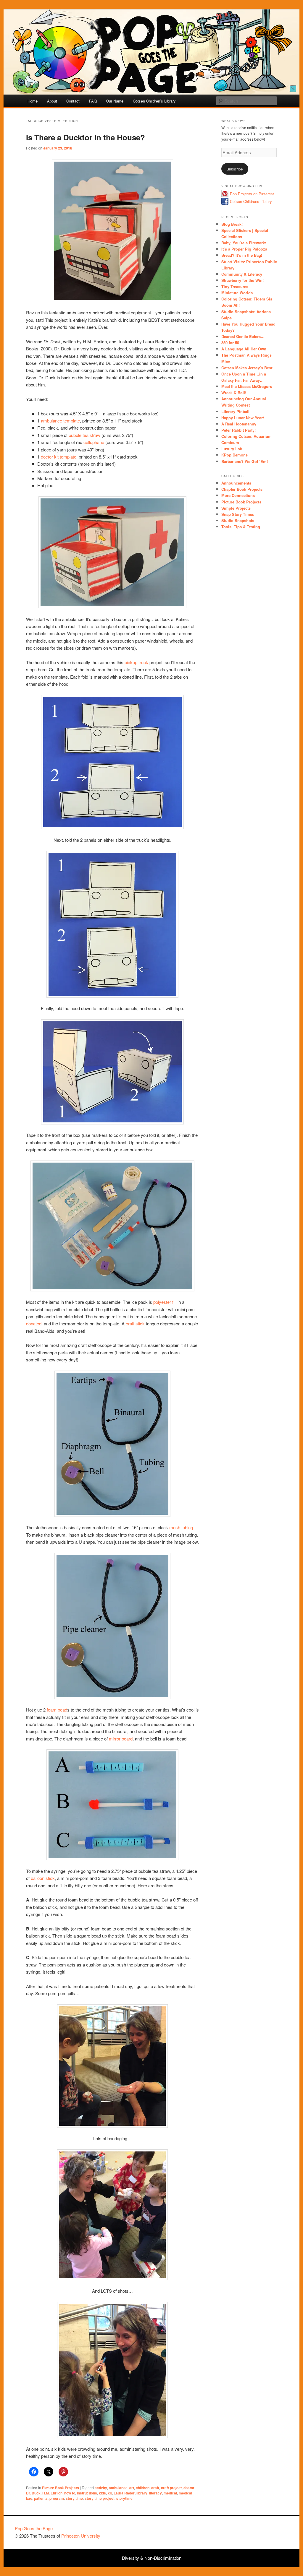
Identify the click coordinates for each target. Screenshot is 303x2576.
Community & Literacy (242, 274)
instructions (87, 2493)
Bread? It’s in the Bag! (242, 255)
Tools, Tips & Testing (241, 527)
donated (34, 1323)
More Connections (238, 495)
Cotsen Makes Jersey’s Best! (247, 368)
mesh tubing (181, 1527)
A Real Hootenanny (239, 424)
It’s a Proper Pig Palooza (244, 249)
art (132, 2488)
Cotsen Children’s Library (154, 101)
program (57, 2498)
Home (33, 101)
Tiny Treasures (235, 286)
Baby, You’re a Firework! (244, 243)
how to (70, 2493)
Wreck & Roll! (234, 393)
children (143, 2488)
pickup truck (136, 662)
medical (170, 2493)
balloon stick (43, 1878)
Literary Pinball (235, 411)
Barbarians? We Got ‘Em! (245, 461)
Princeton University (266, 2531)
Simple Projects (236, 508)
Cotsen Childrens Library (251, 201)
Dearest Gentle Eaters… (243, 336)
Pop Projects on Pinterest (252, 194)
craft (155, 2488)
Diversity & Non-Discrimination (152, 2558)
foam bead (57, 1710)
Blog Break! (232, 224)
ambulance (118, 2488)
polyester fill (165, 1302)
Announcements (236, 483)
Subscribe (235, 169)
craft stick (135, 1323)
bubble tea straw (84, 435)
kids (102, 2493)
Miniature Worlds (237, 293)
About (52, 101)
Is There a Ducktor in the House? (86, 137)
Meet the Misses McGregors (247, 386)
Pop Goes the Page (34, 2528)
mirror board (121, 1739)
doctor (189, 2488)
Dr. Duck (33, 2493)
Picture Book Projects (61, 2488)
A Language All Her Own (244, 349)
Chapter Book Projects (242, 489)
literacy (155, 2493)
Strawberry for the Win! (242, 280)
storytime (124, 2498)
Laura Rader (124, 2493)
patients (41, 2498)
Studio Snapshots (238, 520)
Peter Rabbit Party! (238, 430)
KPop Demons (234, 455)
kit (110, 2493)
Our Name (115, 101)
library (142, 2493)
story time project (100, 2498)
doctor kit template (59, 457)
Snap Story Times (238, 514)
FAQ (93, 101)
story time (74, 2498)
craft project (171, 2488)
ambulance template (60, 421)
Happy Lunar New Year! (243, 418)
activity (101, 2488)
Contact (73, 101)
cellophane (94, 442)
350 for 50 (230, 343)
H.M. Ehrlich (52, 2493)
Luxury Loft (232, 449)
